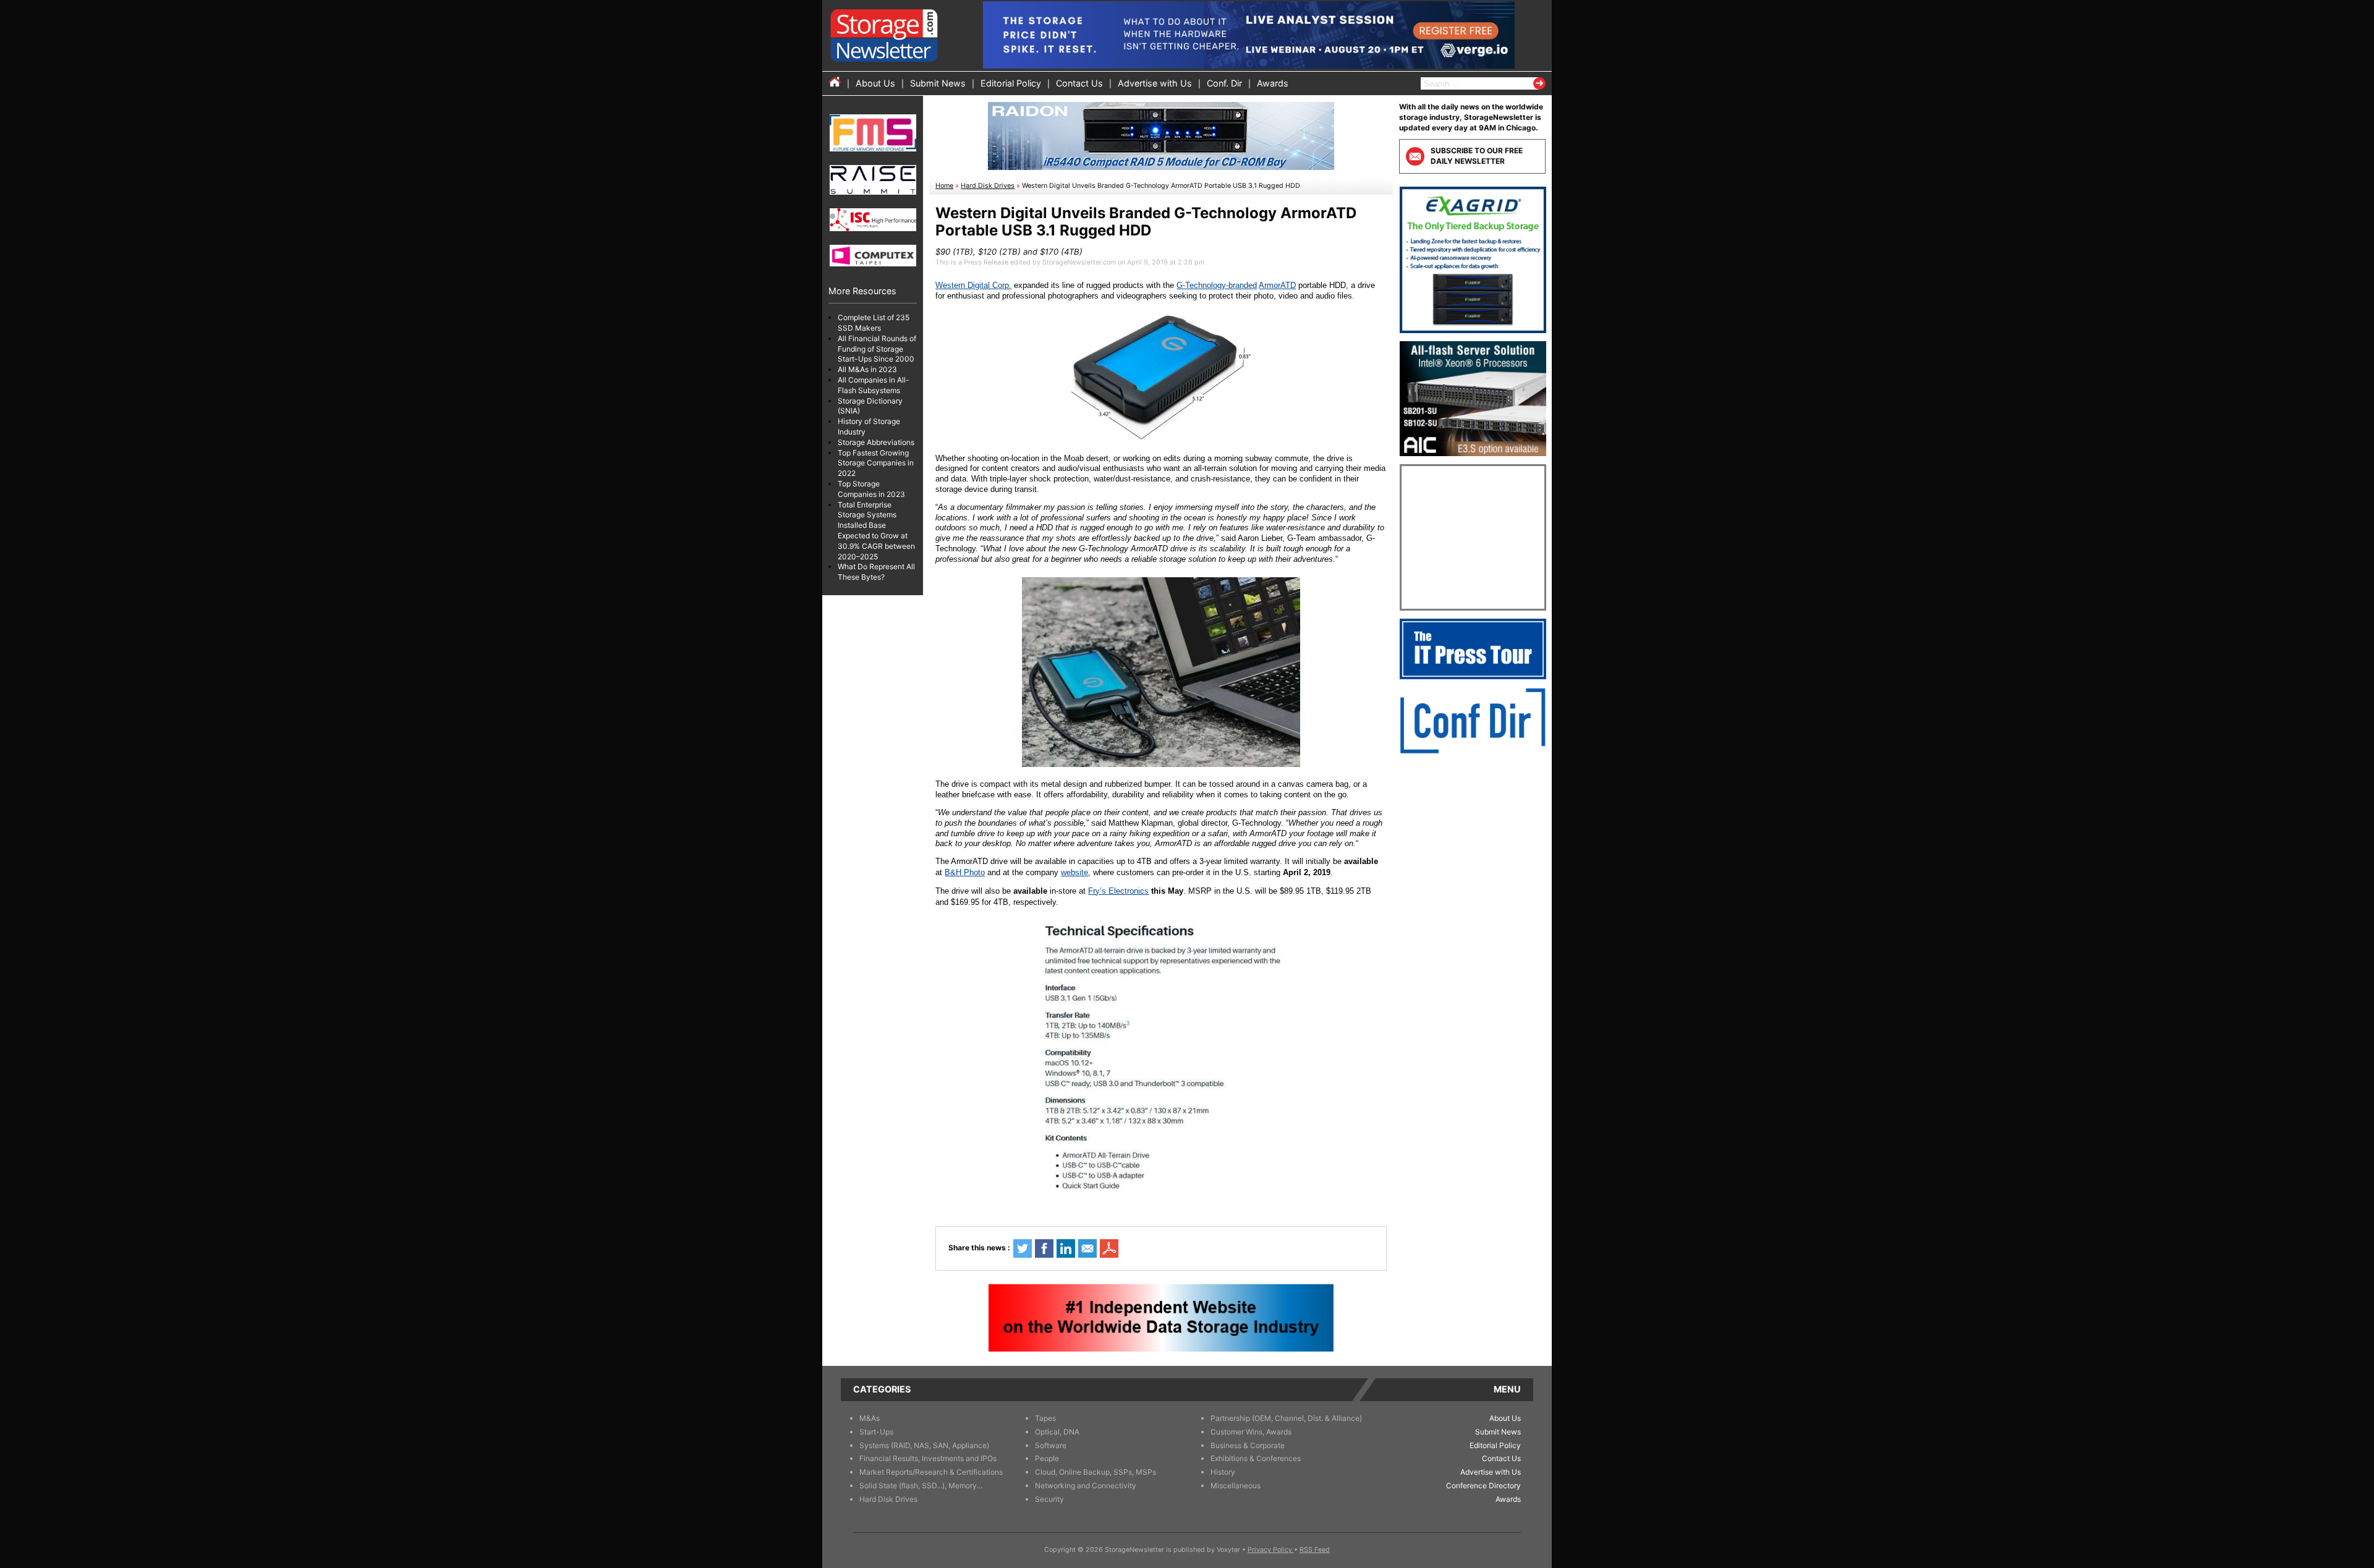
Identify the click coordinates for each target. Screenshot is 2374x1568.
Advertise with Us (1155, 83)
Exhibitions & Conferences (1256, 1458)
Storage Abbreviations (876, 442)
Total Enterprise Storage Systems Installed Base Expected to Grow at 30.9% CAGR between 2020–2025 (876, 531)
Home (944, 186)
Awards (1273, 83)
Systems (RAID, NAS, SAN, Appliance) (924, 1445)
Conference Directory (1483, 1485)
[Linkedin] (1066, 1248)
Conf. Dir (1224, 83)
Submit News (938, 83)
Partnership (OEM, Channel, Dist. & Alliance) (1286, 1418)
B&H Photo (965, 872)
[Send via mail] (1087, 1248)
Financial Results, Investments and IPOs (928, 1458)
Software (1051, 1445)
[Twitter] (1023, 1248)
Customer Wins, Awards (1251, 1432)
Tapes (1045, 1418)
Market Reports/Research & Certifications (931, 1472)
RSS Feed (1315, 1550)
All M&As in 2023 (867, 369)
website (1074, 872)
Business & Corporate (1248, 1445)
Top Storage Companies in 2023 (871, 489)
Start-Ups (876, 1432)
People (1047, 1458)
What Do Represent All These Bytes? (876, 572)
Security (1049, 1499)
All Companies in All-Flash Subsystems (874, 385)
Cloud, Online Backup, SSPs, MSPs (1096, 1472)
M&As (870, 1418)
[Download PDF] (1109, 1248)
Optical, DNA (1057, 1432)
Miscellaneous (1236, 1485)
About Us (875, 83)
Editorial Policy (1011, 83)
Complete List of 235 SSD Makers (874, 323)
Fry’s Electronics (1118, 891)
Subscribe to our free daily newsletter (1477, 156)
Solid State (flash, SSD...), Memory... (921, 1485)
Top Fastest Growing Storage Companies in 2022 (876, 463)
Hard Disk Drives (988, 186)
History (1223, 1472)
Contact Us (1079, 83)
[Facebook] (1044, 1248)
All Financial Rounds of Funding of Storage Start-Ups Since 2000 (877, 349)
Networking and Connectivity (1086, 1485)
